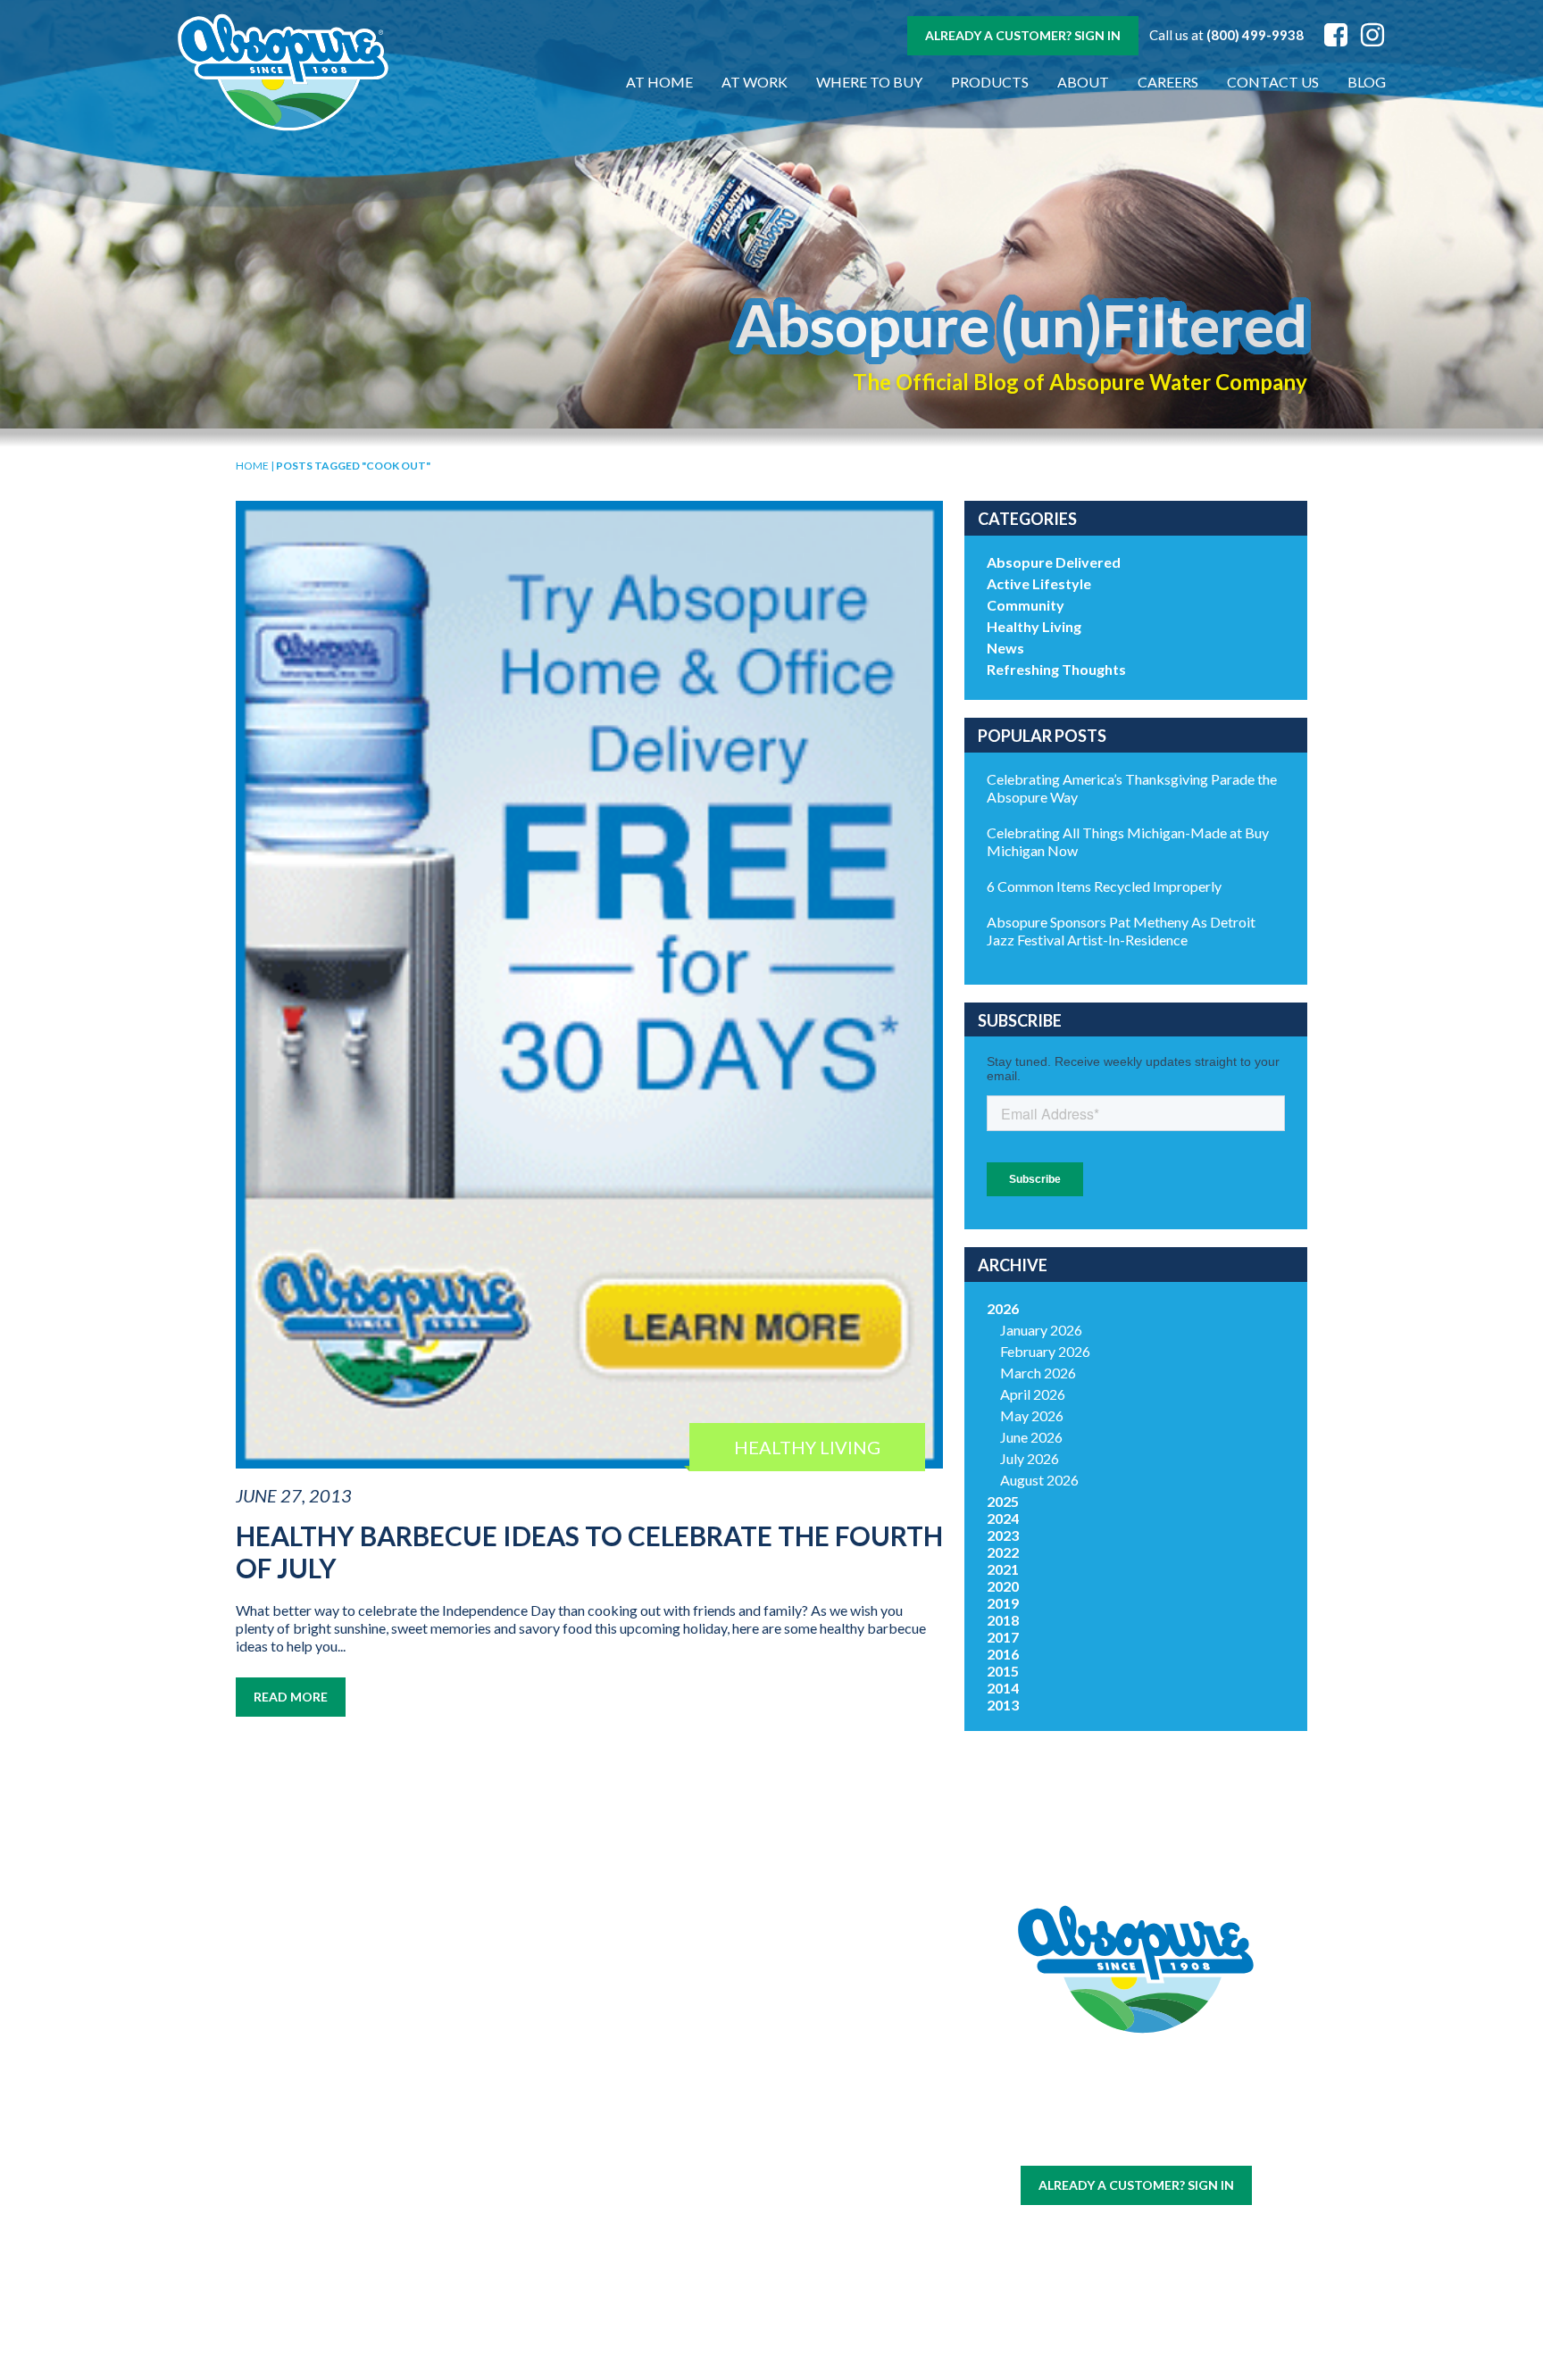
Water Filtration (324, 2277)
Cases (325, 2079)
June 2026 (1031, 1437)
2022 (1003, 1552)
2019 (1003, 1603)
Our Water (325, 2057)
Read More (291, 1697)
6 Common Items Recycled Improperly (1104, 886)
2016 (1003, 1654)
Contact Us (1273, 82)
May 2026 (1032, 1415)
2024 (1003, 1518)
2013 (1003, 1705)
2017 (1003, 1637)
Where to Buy (869, 82)
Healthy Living (1034, 626)
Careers (1168, 82)
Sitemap (1093, 2140)
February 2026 (1045, 1351)
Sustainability (678, 2117)
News (1005, 648)
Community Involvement (678, 2087)
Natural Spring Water (501, 2110)
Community (1026, 605)
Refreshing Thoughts (1056, 669)
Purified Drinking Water (501, 2148)
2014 (1003, 1688)
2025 (1003, 1501)
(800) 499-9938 (1255, 35)
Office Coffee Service (324, 2247)
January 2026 (1041, 1330)
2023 (1003, 1535)
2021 (1003, 1569)
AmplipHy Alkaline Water (501, 2263)
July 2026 (1030, 1458)
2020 (1003, 1586)
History (678, 2057)
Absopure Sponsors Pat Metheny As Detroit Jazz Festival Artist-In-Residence (1121, 931)
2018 (1003, 1620)
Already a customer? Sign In (1023, 35)
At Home (659, 82)
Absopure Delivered (1054, 562)
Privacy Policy (1164, 2140)
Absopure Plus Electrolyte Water (501, 2225)
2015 (1003, 1671)
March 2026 (1038, 1373)
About (1083, 82)
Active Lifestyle (1039, 583)
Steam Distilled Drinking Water (501, 2186)
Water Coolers (324, 2100)
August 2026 (1039, 1480)
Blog (1367, 82)
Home (252, 466)
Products (990, 82)
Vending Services (324, 2298)
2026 (1003, 1308)
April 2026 (1033, 1394)
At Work (755, 82)
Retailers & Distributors (678, 2147)
